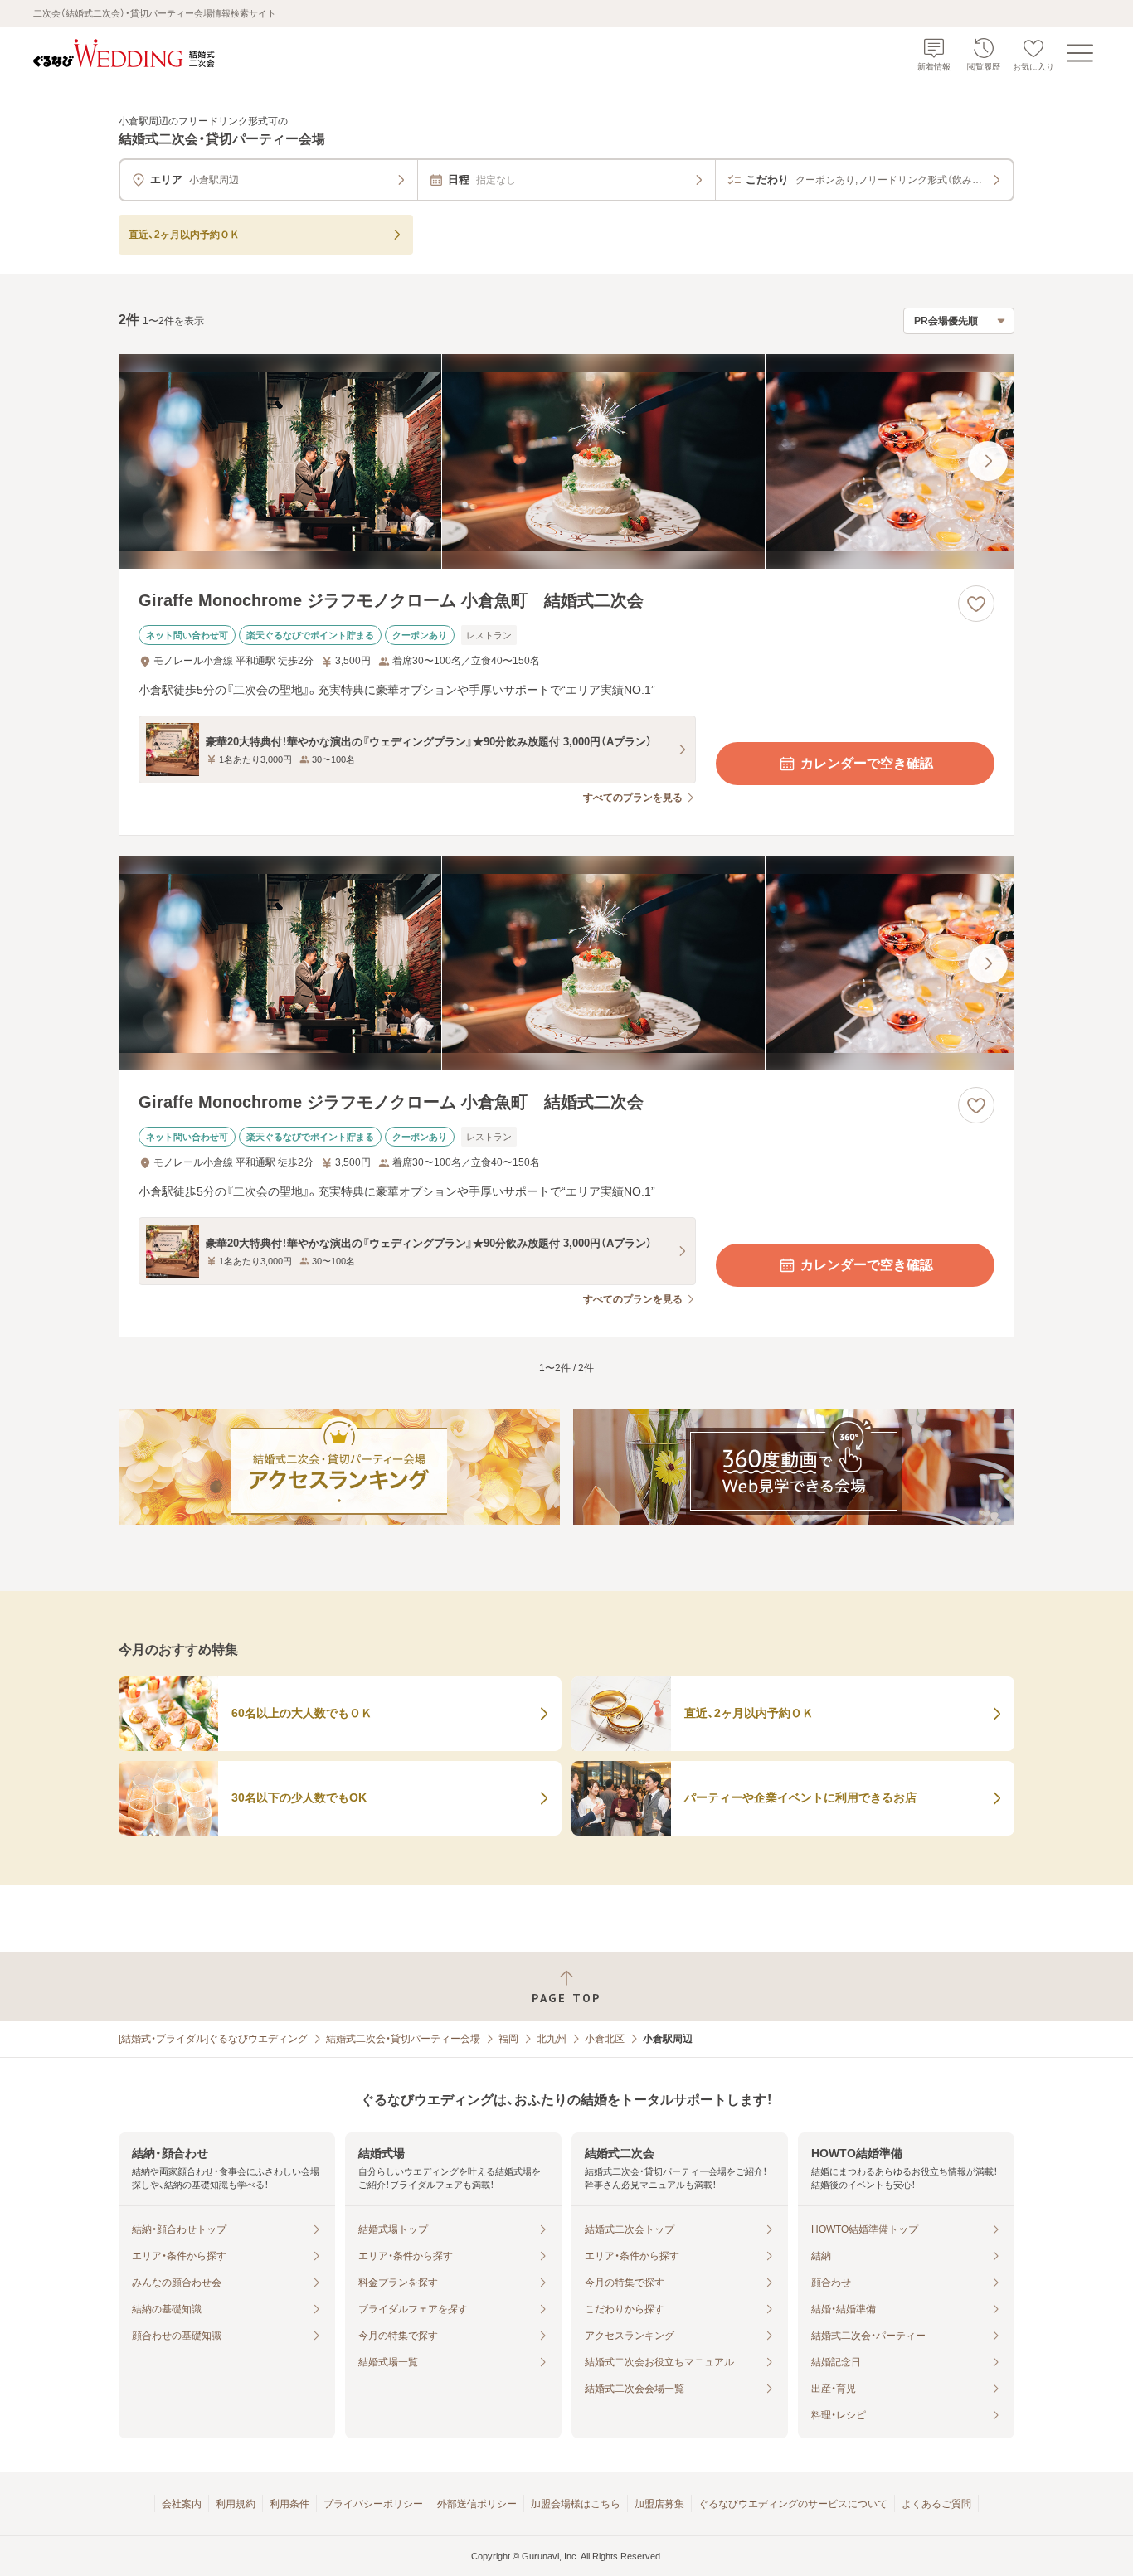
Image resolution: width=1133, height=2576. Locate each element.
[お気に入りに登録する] (976, 604)
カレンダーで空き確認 (867, 763)
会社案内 (182, 2504)
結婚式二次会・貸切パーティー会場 (403, 2039)
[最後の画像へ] (988, 461)
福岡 (508, 2039)
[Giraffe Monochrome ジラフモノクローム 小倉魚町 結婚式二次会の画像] (566, 461)
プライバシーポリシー (373, 2504)
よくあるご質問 (936, 2504)
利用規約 (236, 2504)
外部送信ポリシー (477, 2504)
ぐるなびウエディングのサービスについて (793, 2504)
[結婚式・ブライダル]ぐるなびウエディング (213, 2039)
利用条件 (289, 2504)
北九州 (552, 2039)
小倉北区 (605, 2039)
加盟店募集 (659, 2504)
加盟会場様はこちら (576, 2504)
